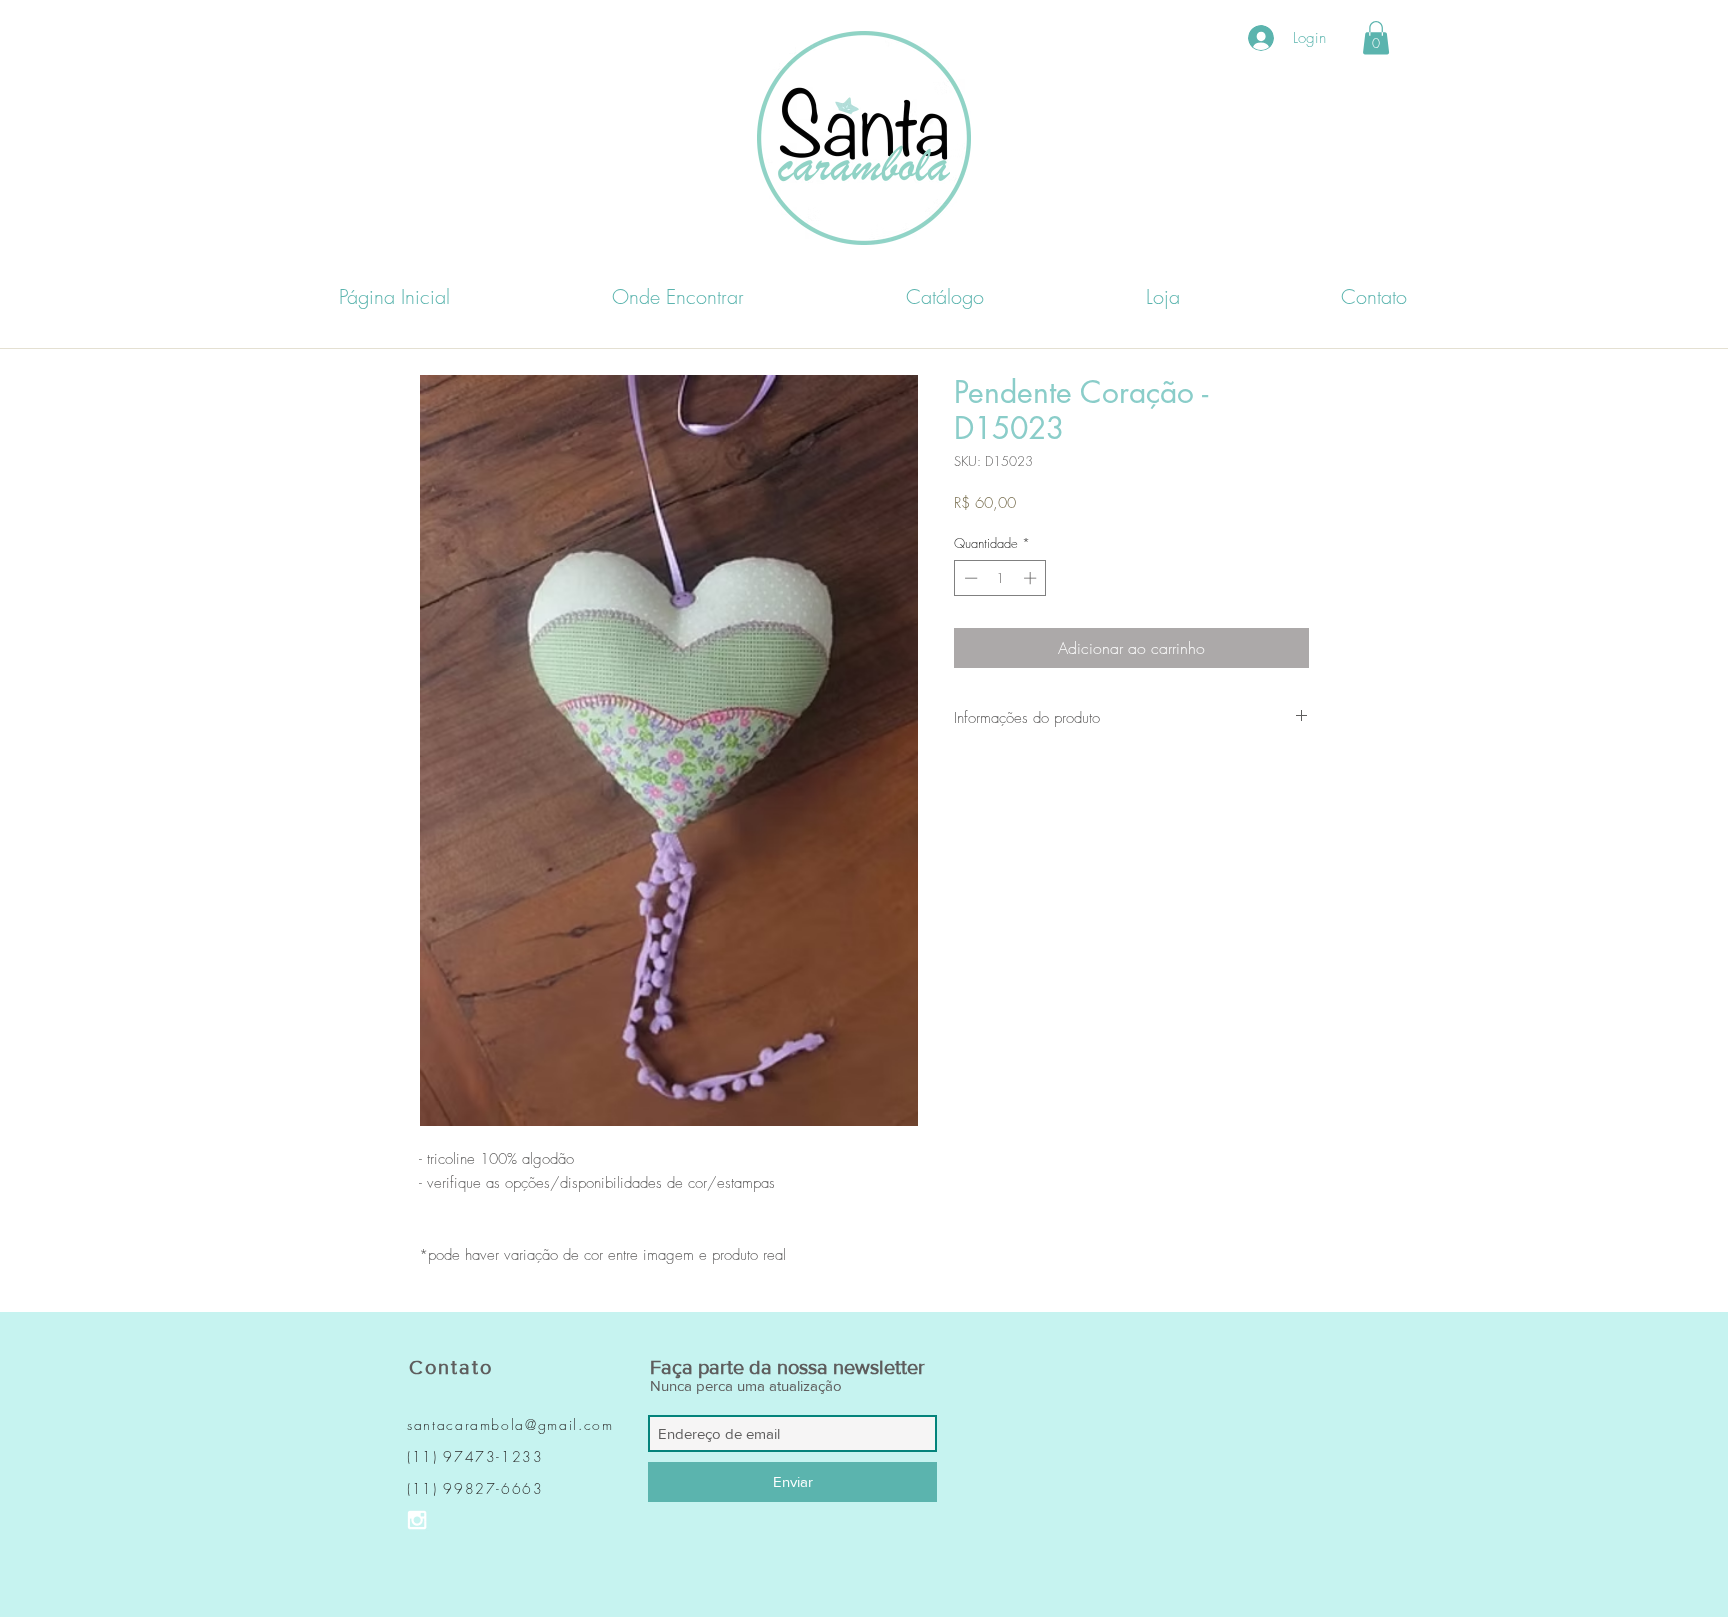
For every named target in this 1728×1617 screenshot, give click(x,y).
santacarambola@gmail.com (510, 1424)
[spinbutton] (1000, 578)
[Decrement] (969, 578)
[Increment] (1032, 578)
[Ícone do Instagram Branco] (417, 1520)
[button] (1376, 37)
